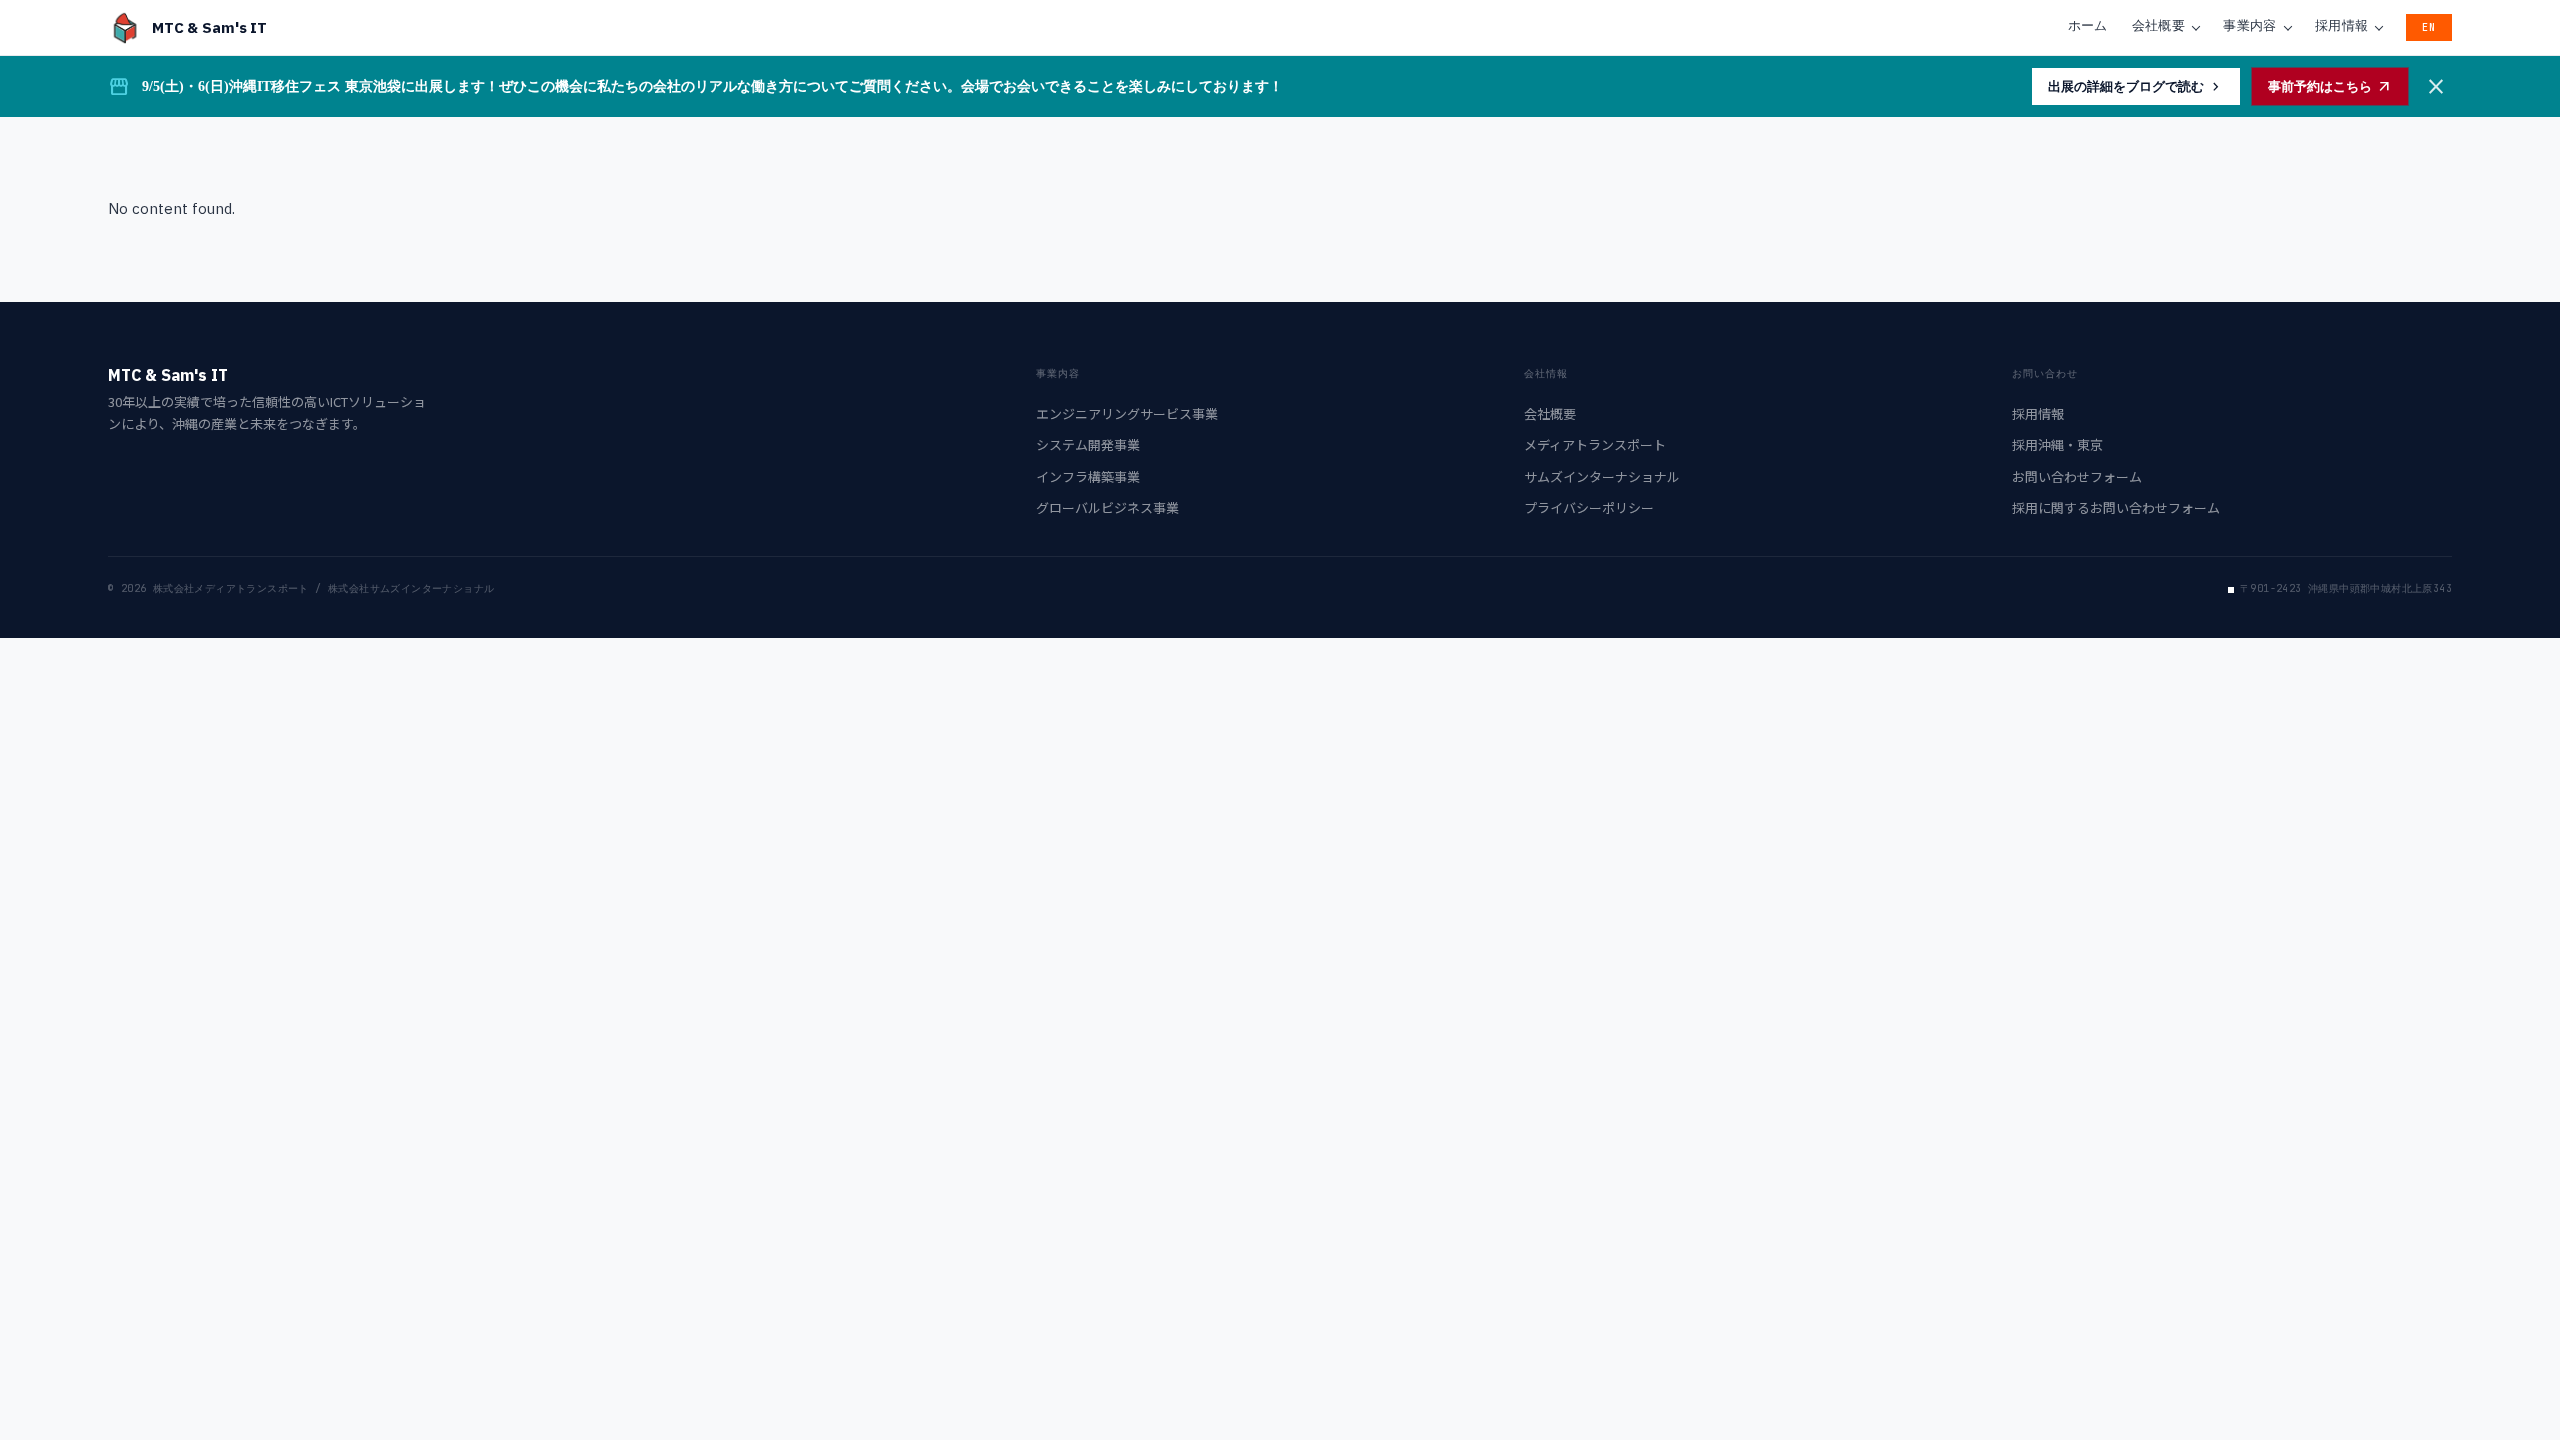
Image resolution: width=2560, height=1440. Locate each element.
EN (2429, 27)
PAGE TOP (2488, 1379)
